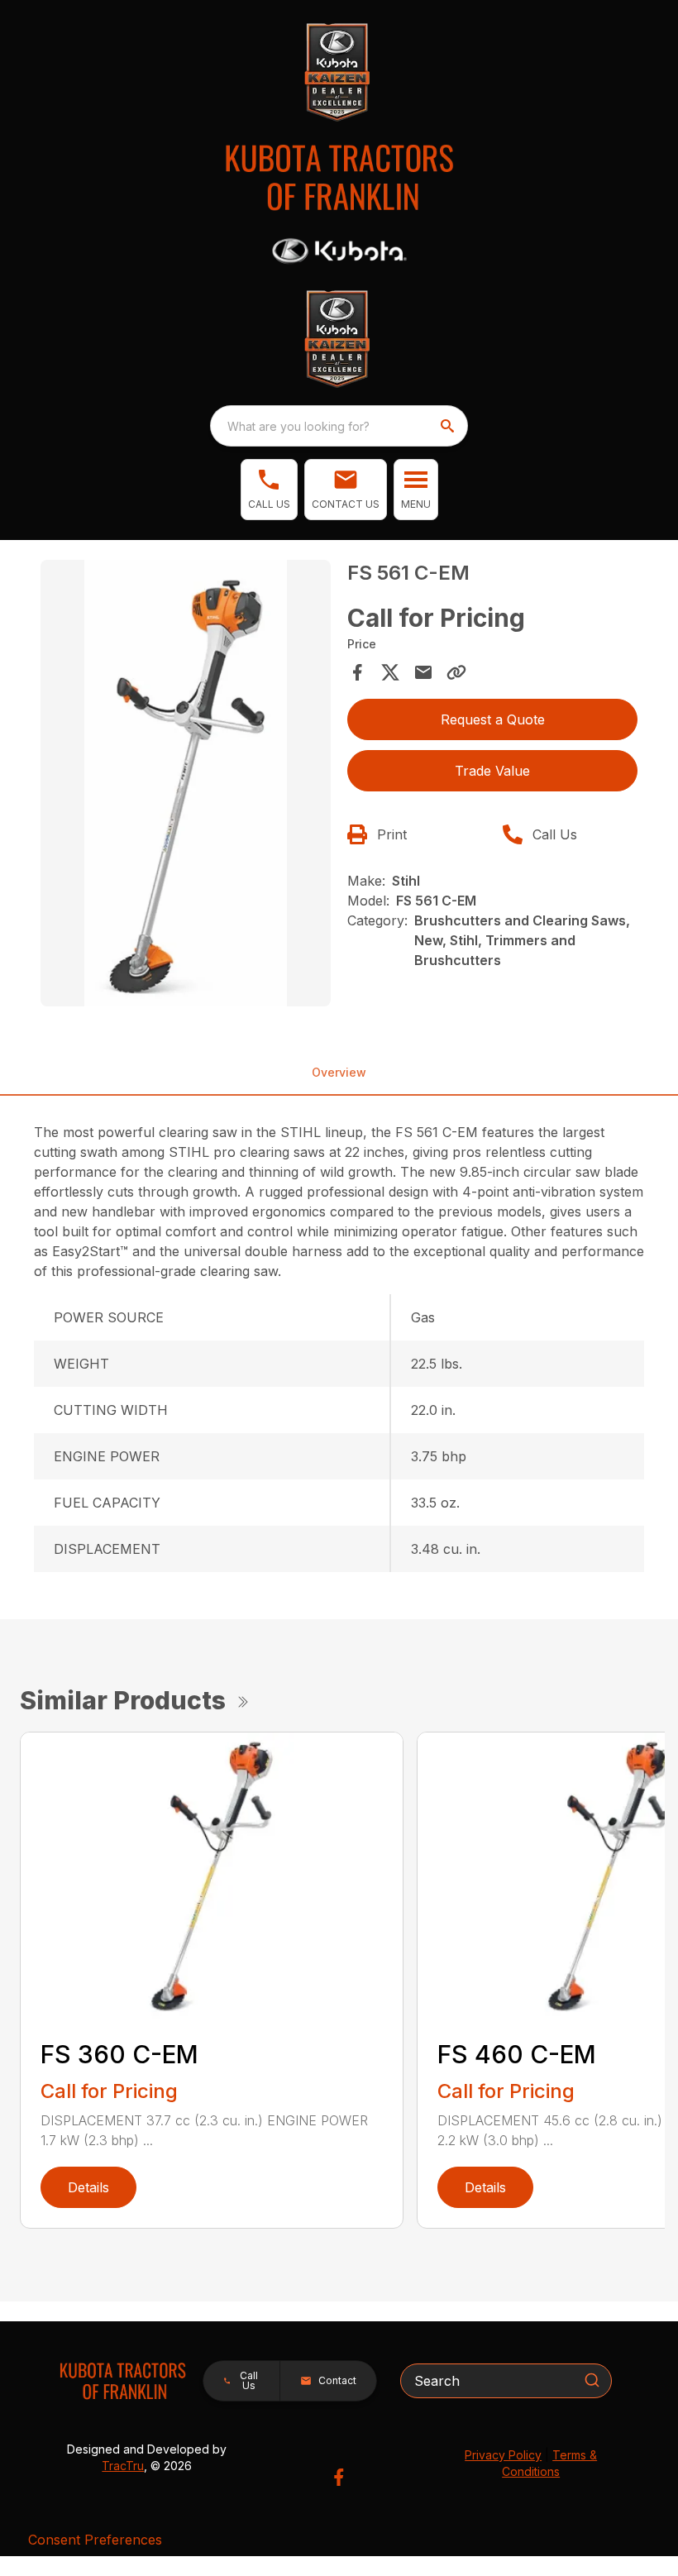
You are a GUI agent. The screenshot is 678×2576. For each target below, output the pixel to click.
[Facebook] (339, 2477)
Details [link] (88, 2187)
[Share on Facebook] (357, 672)
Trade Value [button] (492, 771)
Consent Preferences (95, 2540)
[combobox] (339, 426)
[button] (269, 490)
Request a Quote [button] (493, 719)
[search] (449, 426)
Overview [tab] (339, 1072)
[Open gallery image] (186, 783)
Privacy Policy (503, 2455)
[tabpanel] (186, 786)
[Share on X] (390, 672)
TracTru (123, 2466)
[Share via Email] (423, 672)
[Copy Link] (456, 672)
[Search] (592, 2380)
